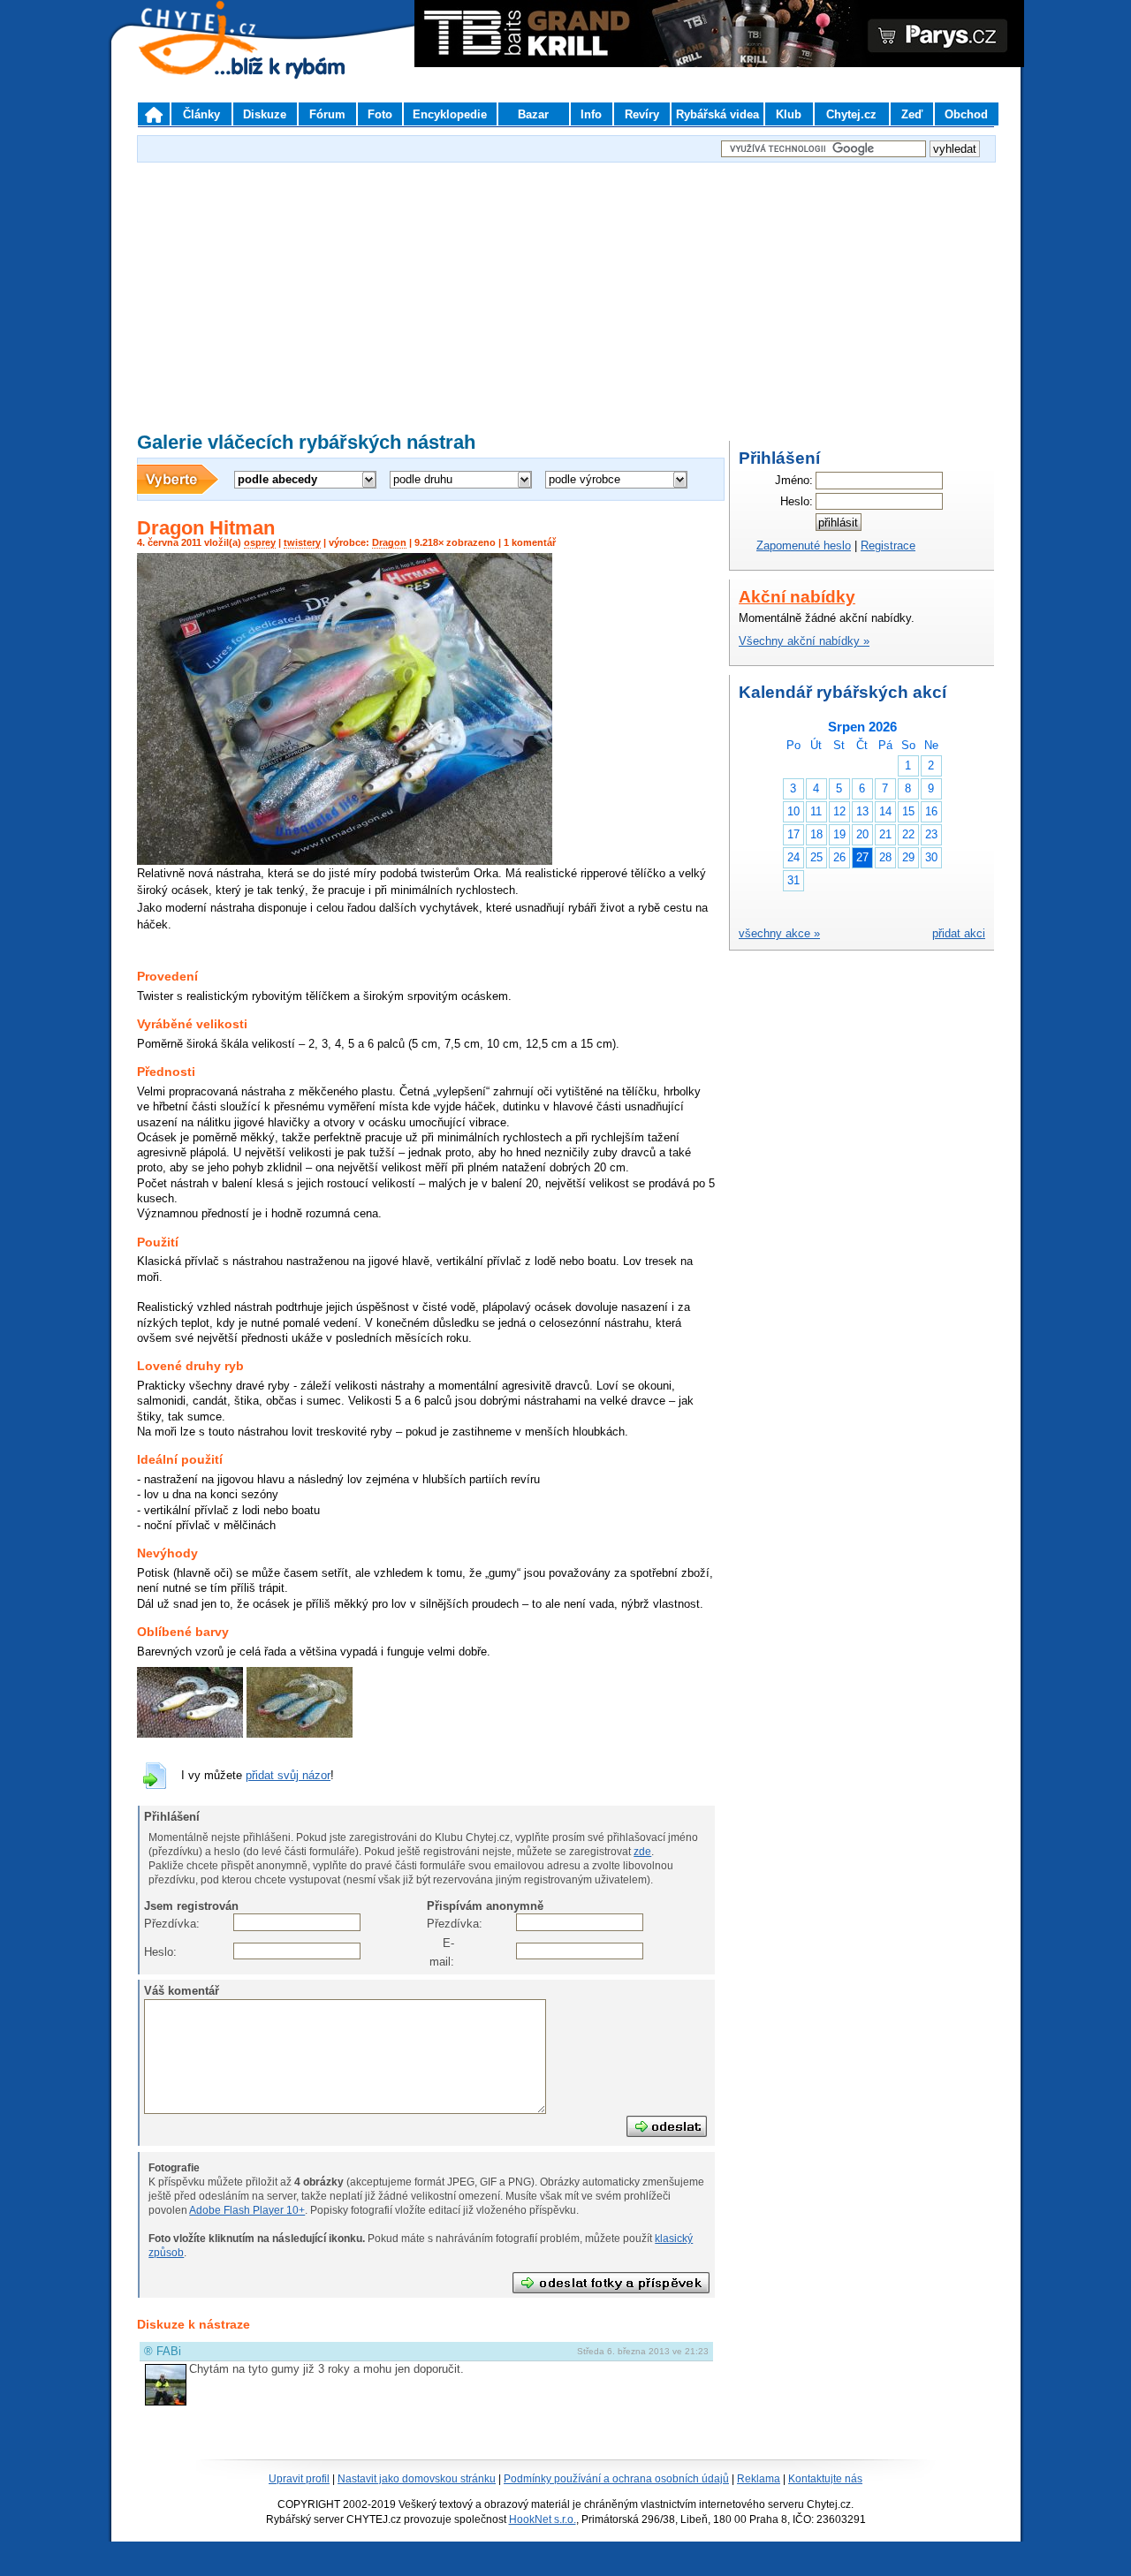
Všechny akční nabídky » (804, 641)
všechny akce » (779, 933)
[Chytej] (214, 62)
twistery (302, 542)
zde (642, 1852)
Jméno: (794, 480)
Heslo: (157, 1952)
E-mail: (441, 1952)
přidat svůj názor (288, 1775)
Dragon (389, 542)
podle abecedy (277, 479)
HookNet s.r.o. (543, 2519)
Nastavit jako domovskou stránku (417, 2479)
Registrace (888, 546)
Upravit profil (299, 2479)
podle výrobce (584, 479)
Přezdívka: (157, 1924)
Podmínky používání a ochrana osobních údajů (616, 2479)
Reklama (759, 2479)
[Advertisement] (565, 291)
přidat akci (959, 933)
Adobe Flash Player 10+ (247, 2210)
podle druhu (423, 479)
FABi (169, 2351)
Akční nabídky (797, 597)
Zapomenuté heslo (804, 546)
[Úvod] (154, 114)
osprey (260, 542)
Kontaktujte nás (825, 2479)
